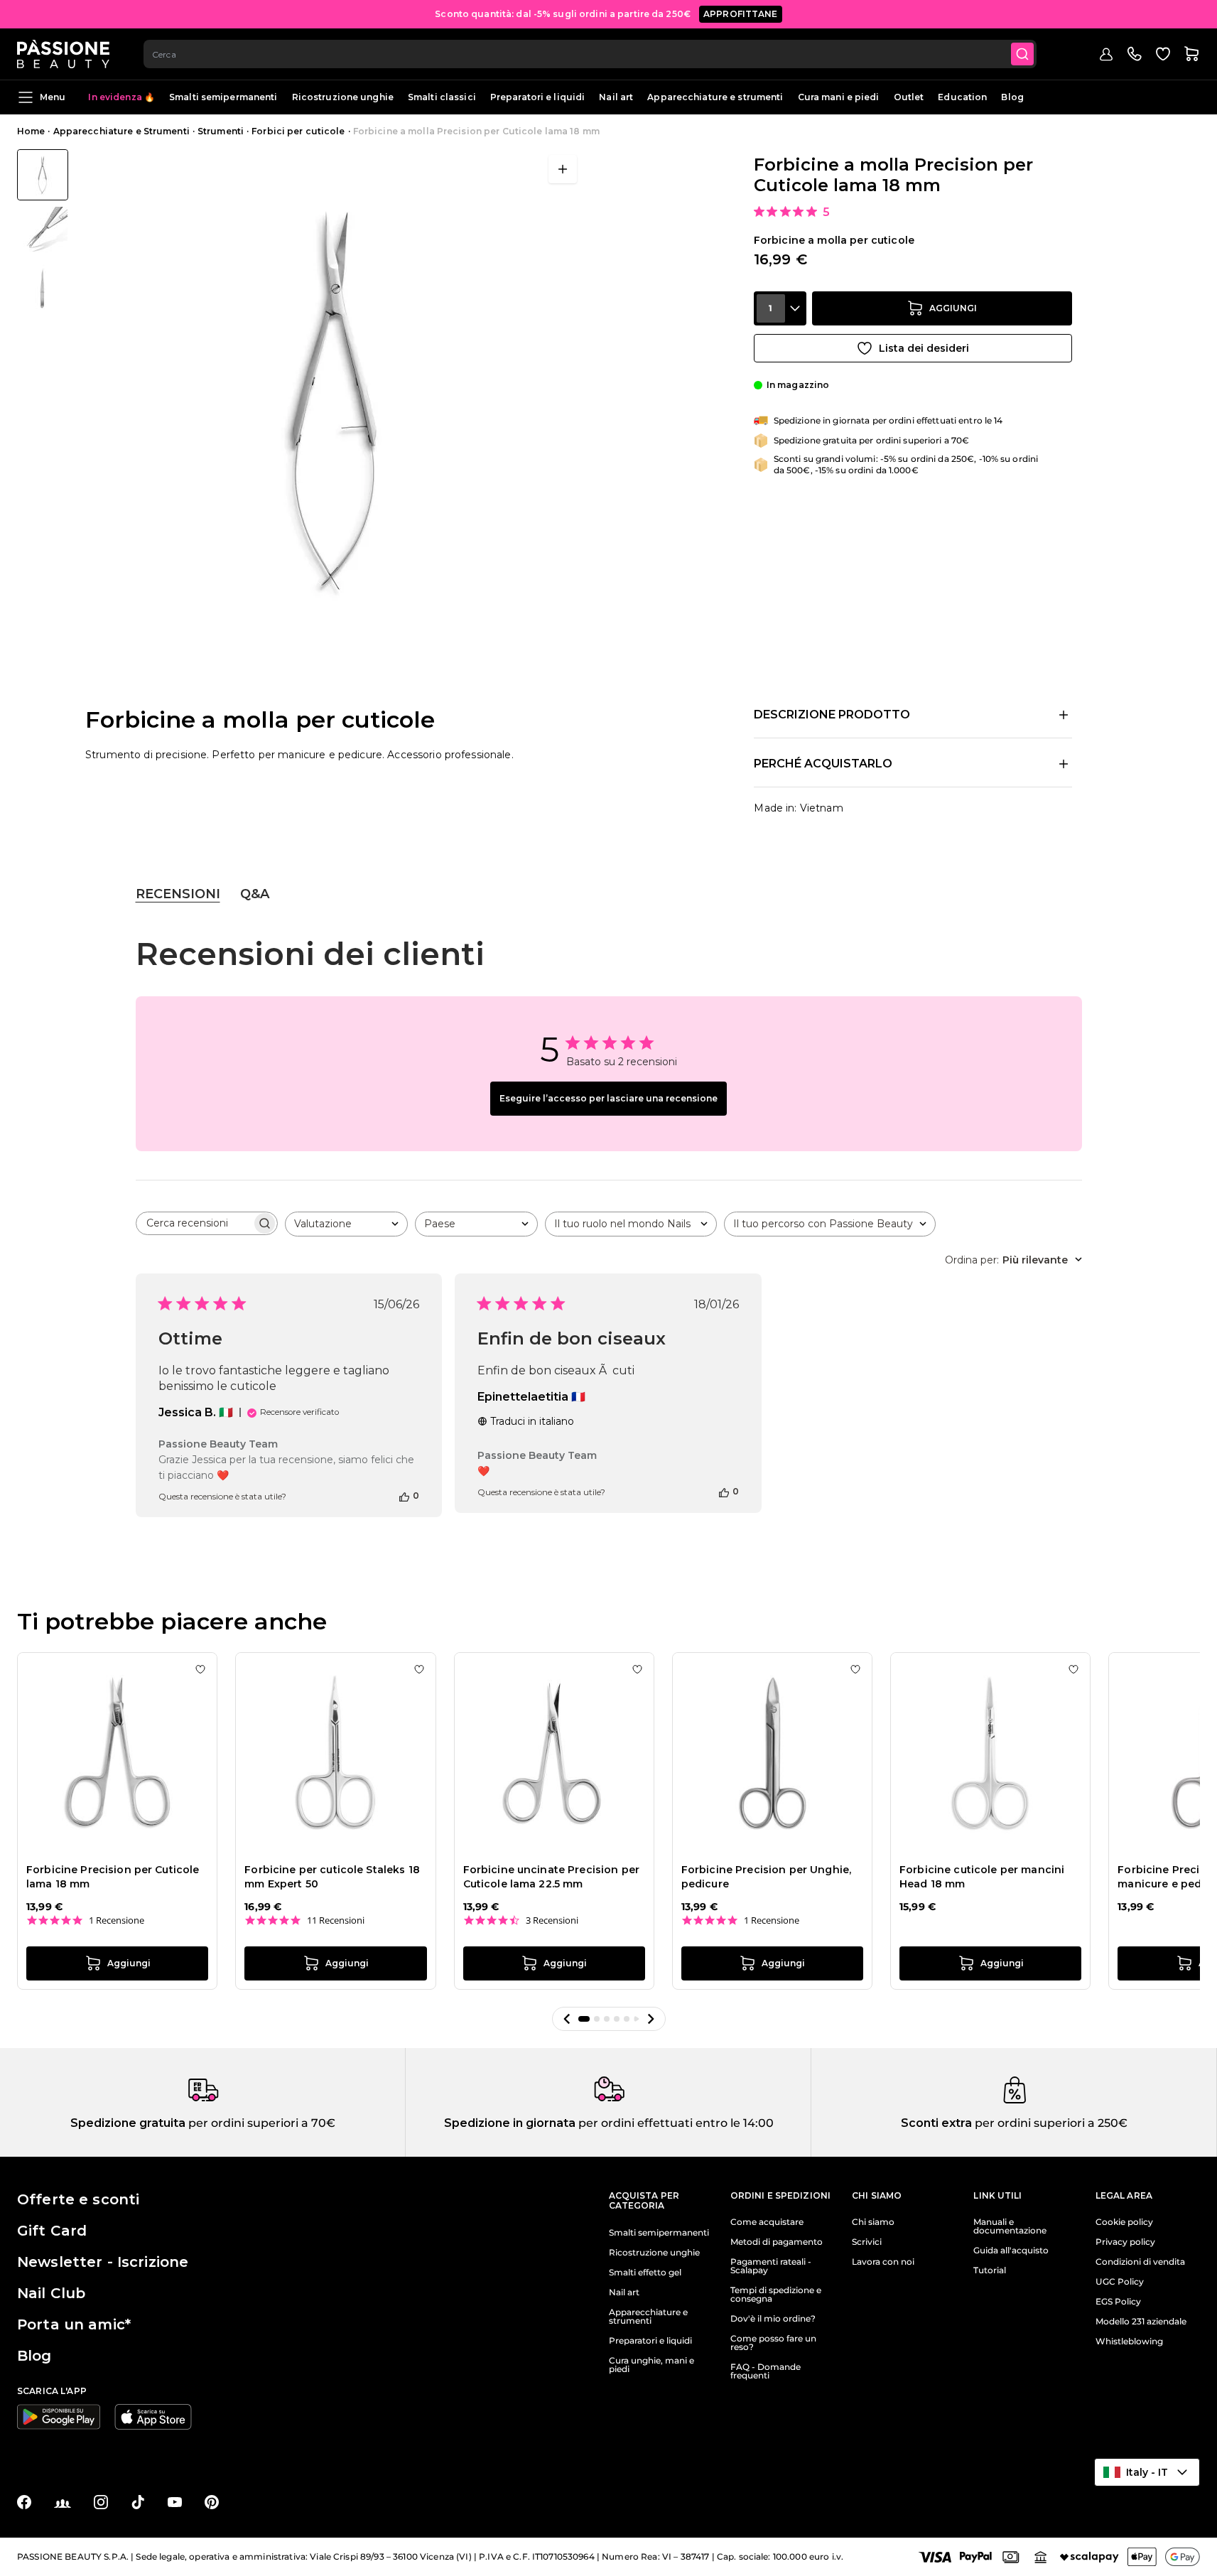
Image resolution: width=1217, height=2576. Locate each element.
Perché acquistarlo (823, 764)
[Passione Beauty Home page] (63, 54)
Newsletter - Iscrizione (103, 2262)
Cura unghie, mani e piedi (651, 2365)
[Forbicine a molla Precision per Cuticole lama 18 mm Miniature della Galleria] (43, 232)
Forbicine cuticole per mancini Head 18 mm (982, 1877)
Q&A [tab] (255, 894)
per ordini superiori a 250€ (1050, 2123)
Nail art (616, 97)
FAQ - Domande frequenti (766, 2371)
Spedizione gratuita (128, 2123)
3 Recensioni (552, 1920)
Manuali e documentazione (1010, 2226)
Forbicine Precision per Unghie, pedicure (766, 1877)
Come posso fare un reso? (773, 2343)
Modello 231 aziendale (1141, 2322)
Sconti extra (936, 2123)
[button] (567, 2019)
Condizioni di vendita (1140, 2262)
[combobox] (590, 54)
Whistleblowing (1129, 2341)
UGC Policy (1120, 2282)
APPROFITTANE (741, 14)
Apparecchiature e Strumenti (121, 131)
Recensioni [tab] (178, 894)
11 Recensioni (336, 1920)
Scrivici (867, 2242)
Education (962, 97)
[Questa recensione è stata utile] (404, 1496)
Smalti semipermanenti (223, 97)
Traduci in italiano (532, 1421)
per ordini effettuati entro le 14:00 (675, 2123)
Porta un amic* (74, 2324)
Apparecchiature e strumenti (715, 97)
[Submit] (1022, 54)
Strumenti (221, 131)
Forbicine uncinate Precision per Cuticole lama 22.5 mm (551, 1877)
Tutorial (990, 2270)
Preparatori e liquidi (538, 97)
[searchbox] (194, 1223)
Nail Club (51, 2293)
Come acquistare (767, 2222)
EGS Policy (1118, 2302)
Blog (1012, 97)
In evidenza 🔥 (121, 97)
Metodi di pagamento (777, 2242)
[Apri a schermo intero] (563, 169)
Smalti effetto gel (645, 2273)
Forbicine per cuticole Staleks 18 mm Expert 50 (332, 1877)
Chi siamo (873, 2222)
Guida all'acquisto (1011, 2251)
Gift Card (52, 2231)
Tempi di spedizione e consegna (776, 2295)
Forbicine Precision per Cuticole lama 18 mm (113, 1877)
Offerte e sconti (78, 2199)
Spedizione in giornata (510, 2123)
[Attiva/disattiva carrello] (1191, 54)
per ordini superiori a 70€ (260, 2123)
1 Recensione (117, 1920)
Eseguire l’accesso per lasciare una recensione (608, 1098)
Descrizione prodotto (832, 715)
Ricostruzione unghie (343, 97)
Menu (53, 97)
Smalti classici (442, 97)
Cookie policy (1124, 2222)
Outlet (909, 97)
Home (31, 131)
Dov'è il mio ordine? (773, 2319)
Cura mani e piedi (839, 97)
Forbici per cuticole (298, 131)
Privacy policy (1125, 2242)
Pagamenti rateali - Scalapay (771, 2266)
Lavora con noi (883, 2262)
